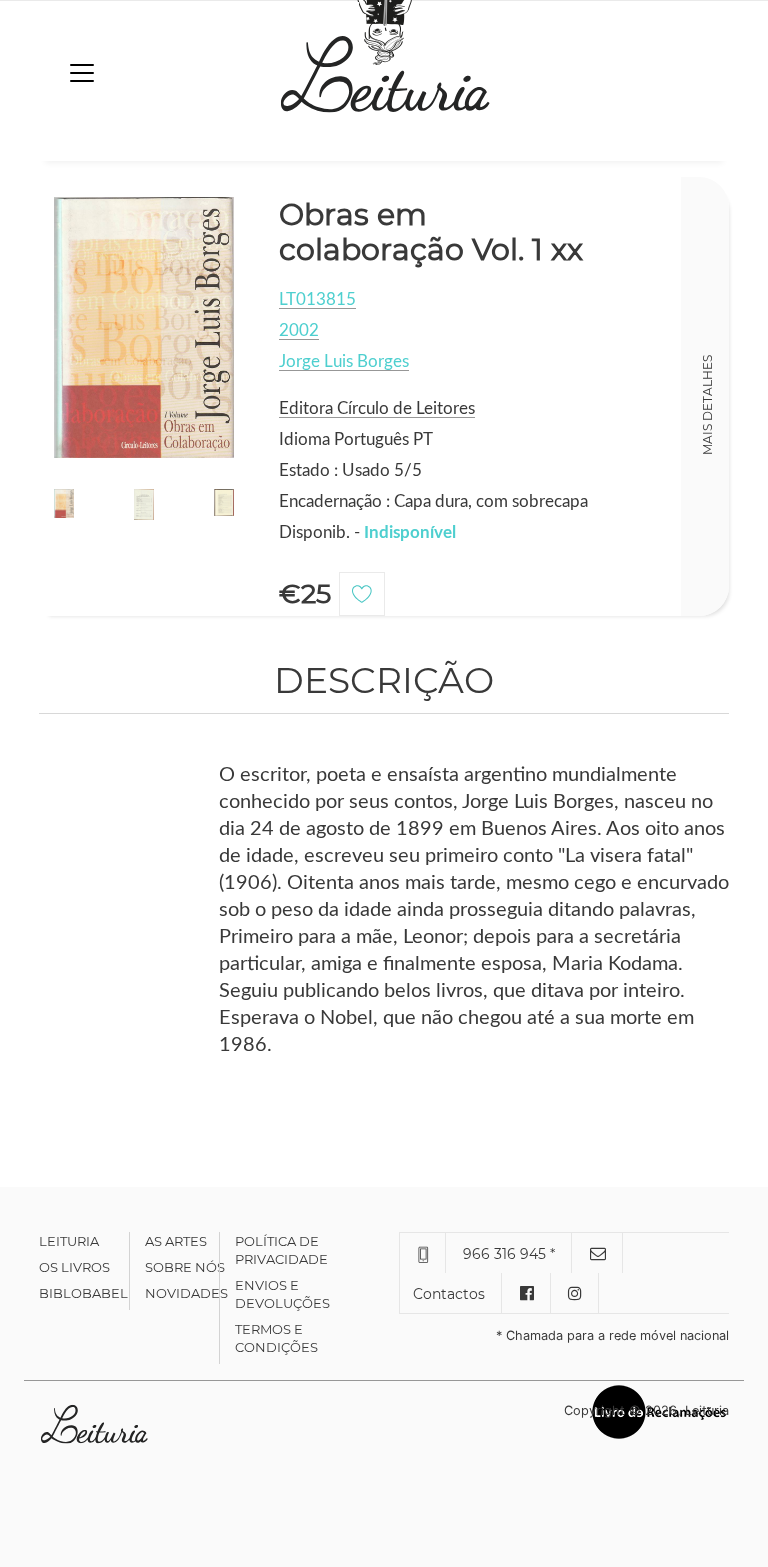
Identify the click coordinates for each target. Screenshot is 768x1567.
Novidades (186, 1293)
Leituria (69, 1241)
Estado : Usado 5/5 (350, 470)
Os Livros (74, 1267)
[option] (144, 328)
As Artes (176, 1241)
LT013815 (317, 299)
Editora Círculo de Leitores (377, 408)
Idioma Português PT (356, 439)
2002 (299, 330)
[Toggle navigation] (82, 73)
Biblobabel (83, 1293)
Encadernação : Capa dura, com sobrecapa (433, 501)
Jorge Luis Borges (344, 361)
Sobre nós (185, 1267)
